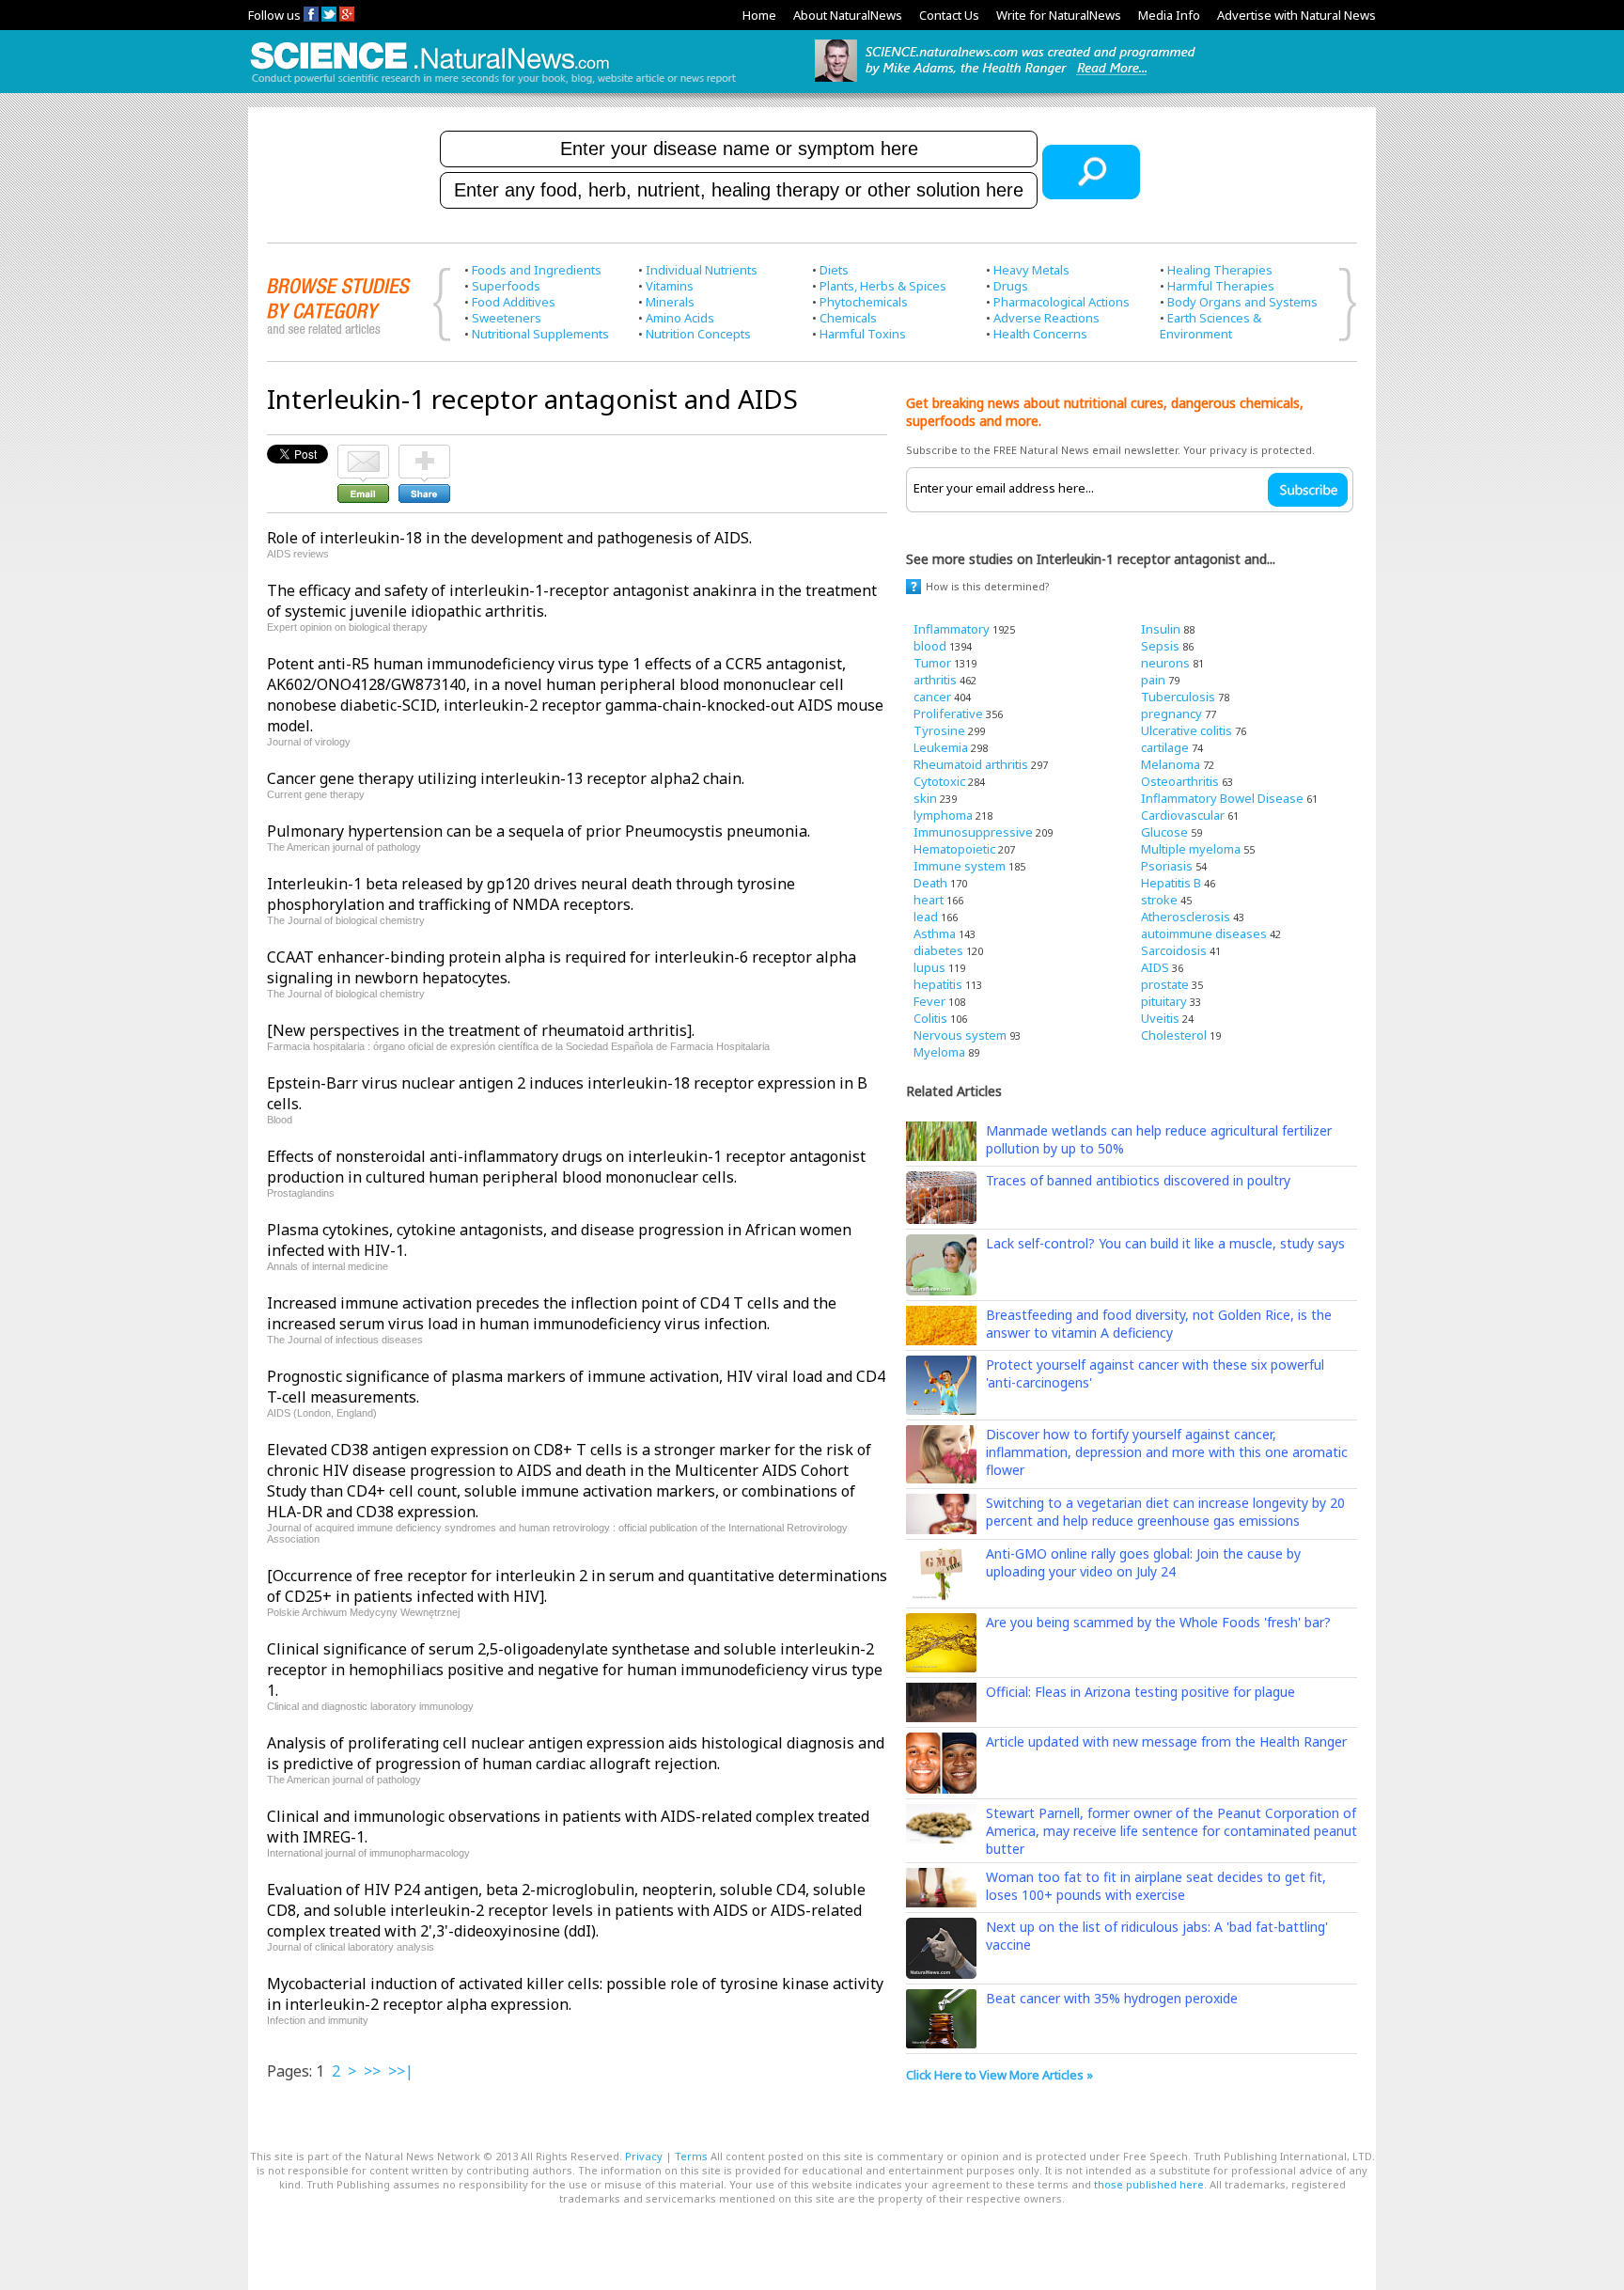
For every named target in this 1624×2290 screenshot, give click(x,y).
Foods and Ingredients (537, 270)
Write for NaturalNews (1059, 15)
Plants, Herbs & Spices (883, 286)
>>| (401, 2071)
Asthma (935, 933)
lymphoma (943, 815)
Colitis (930, 1018)
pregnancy (1171, 714)
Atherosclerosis (1186, 917)
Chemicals (848, 318)
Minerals (670, 302)
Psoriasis (1167, 866)
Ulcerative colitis (1187, 730)
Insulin (1161, 629)
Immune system (960, 866)
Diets (834, 270)
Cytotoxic (939, 781)
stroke (1159, 900)
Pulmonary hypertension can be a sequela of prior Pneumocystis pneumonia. (539, 831)
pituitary (1164, 1001)
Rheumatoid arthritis (971, 764)
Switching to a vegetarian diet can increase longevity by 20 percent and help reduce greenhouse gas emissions (1165, 1512)
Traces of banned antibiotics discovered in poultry (1138, 1180)
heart (929, 900)
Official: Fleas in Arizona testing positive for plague (1140, 1692)
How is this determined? (988, 586)
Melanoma (1171, 764)
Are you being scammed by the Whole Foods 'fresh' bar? (1158, 1622)
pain (1153, 680)
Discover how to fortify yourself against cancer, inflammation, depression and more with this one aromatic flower (1167, 1452)
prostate (1165, 984)
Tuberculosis (1178, 697)
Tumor (932, 663)
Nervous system (960, 1035)
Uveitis (1160, 1018)
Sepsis (1160, 646)
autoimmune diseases (1204, 933)
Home (759, 15)
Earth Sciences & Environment (1210, 326)
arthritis (935, 680)
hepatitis (938, 984)
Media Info (1169, 15)
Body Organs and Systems (1242, 302)
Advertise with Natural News (1296, 15)
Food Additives (514, 302)
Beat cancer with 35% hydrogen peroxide (1112, 1998)
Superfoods (506, 286)
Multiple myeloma (1191, 849)
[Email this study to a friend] (363, 453)
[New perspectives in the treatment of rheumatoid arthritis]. (481, 1030)
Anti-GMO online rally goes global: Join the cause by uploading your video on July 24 (1143, 1562)
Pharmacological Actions (1062, 302)
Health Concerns (1040, 334)
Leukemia (941, 747)
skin (925, 798)
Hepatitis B (1171, 883)
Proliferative (948, 714)
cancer (932, 697)
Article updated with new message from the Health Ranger (1166, 1741)
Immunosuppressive (973, 832)
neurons (1165, 663)
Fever (929, 1001)
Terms (691, 2156)
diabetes (938, 950)
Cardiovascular (1183, 815)
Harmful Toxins (863, 334)
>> (372, 2071)
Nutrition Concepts (698, 334)
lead (926, 917)
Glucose (1164, 832)
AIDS (1155, 967)
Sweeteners (507, 318)
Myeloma (939, 1052)
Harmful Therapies (1221, 286)
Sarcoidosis (1174, 950)
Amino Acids (680, 318)
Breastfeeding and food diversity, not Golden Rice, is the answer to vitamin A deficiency (1159, 1324)
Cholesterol (1174, 1035)
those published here (1149, 2184)
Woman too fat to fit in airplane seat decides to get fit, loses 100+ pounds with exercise (1156, 1886)
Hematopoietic (954, 849)
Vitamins (670, 286)
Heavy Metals (1031, 270)
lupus (929, 967)
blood (930, 646)
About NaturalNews (848, 15)
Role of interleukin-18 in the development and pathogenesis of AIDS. (509, 538)
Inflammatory (952, 629)
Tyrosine (939, 730)
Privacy (644, 2156)
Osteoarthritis (1180, 781)
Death (930, 883)
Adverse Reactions (1046, 318)
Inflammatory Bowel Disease (1222, 798)
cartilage (1165, 747)
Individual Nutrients (702, 270)
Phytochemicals (864, 302)
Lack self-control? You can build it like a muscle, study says (1165, 1243)
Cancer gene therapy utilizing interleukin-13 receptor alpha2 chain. (506, 778)
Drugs (1011, 286)
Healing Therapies (1220, 270)
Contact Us (949, 15)
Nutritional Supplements (540, 334)
